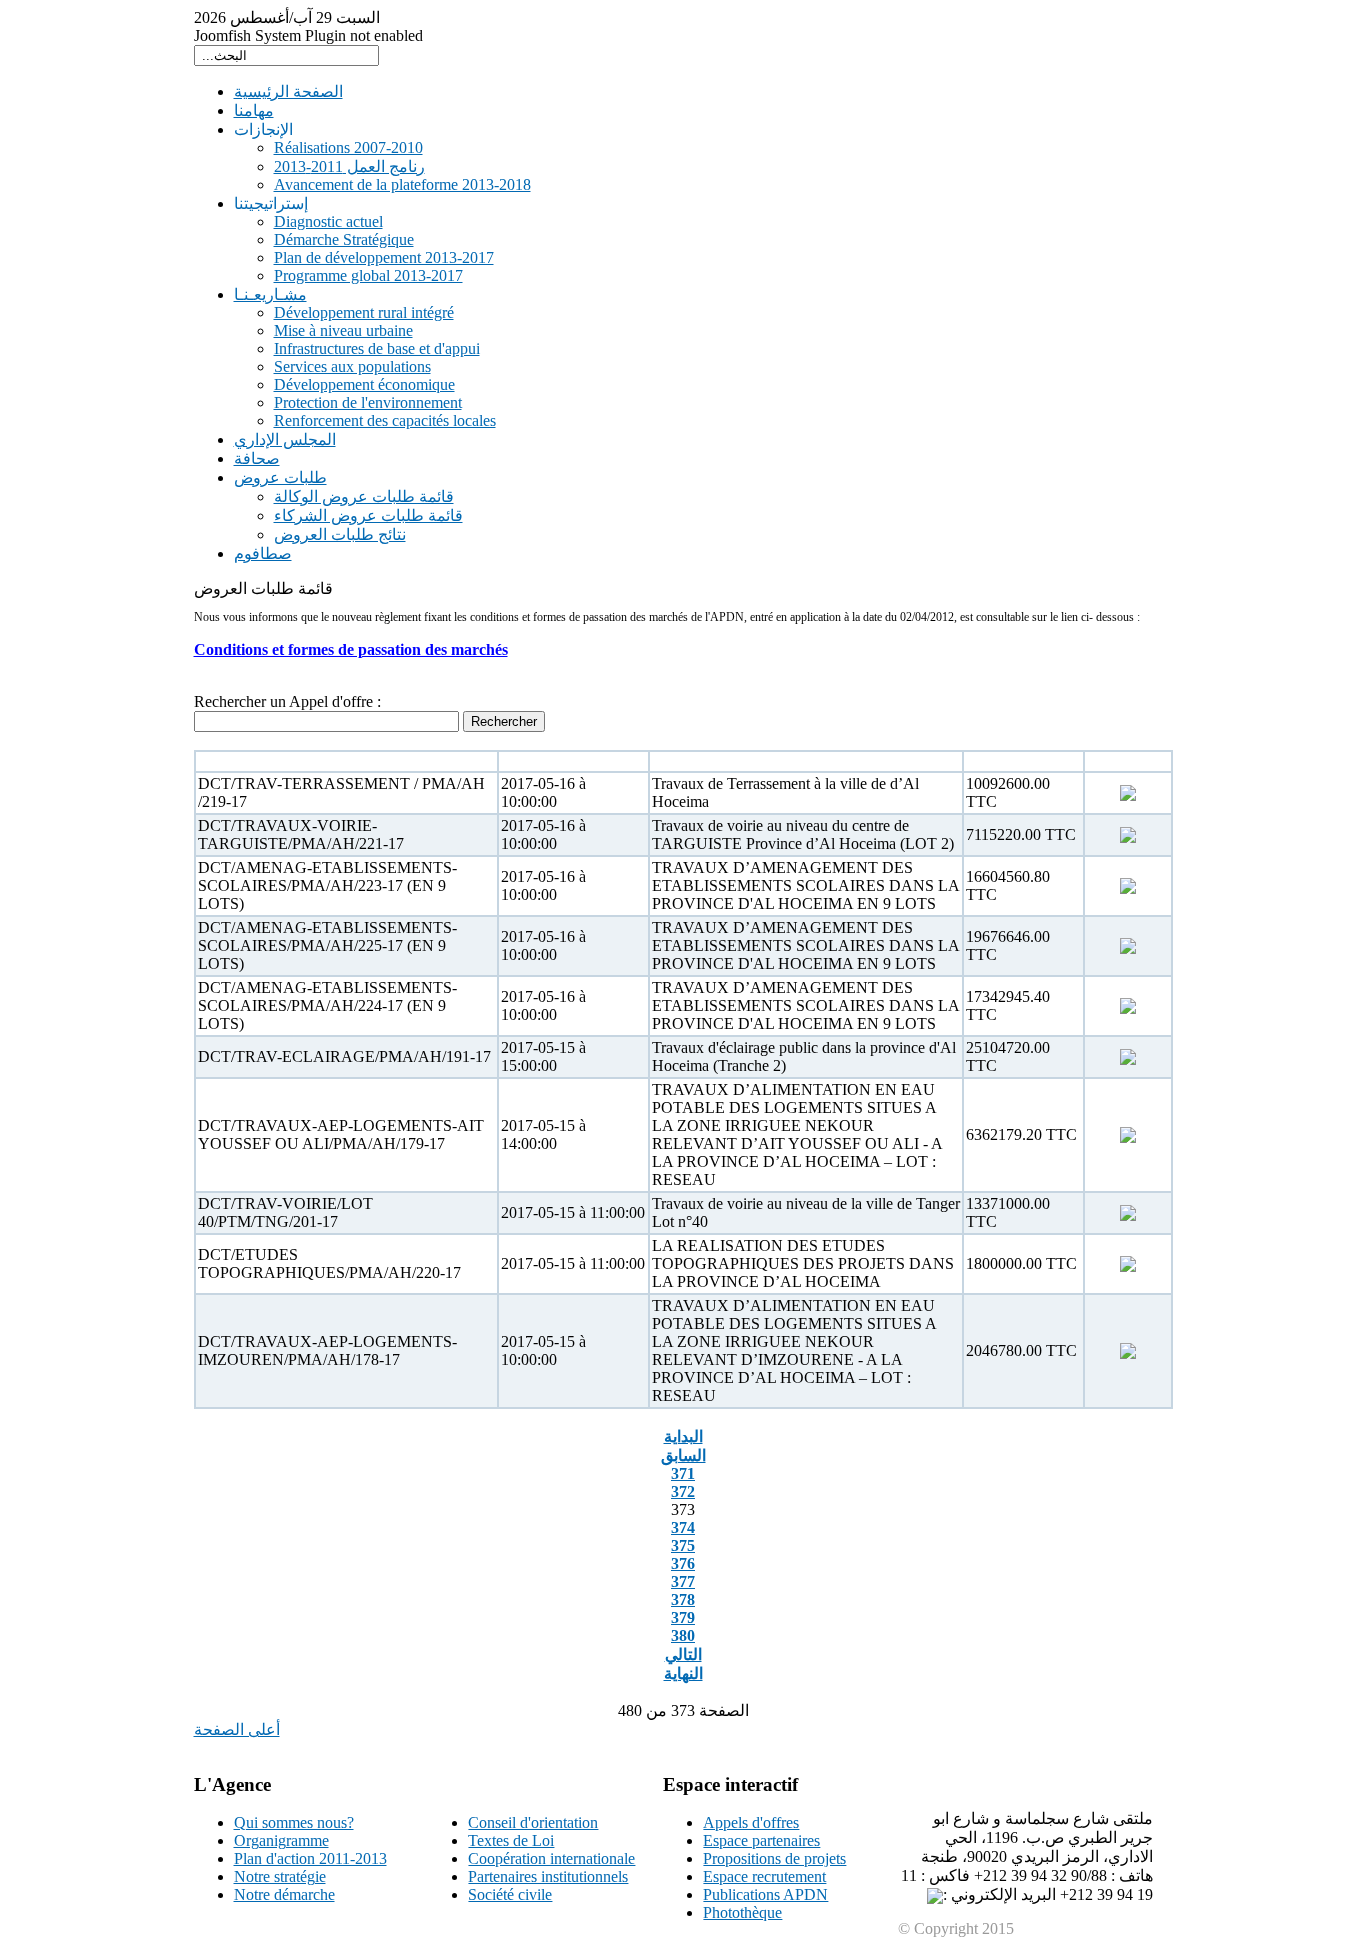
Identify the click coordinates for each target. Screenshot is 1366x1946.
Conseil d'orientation (533, 1822)
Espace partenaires (761, 1840)
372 (683, 1491)
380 (683, 1635)
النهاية (683, 1673)
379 (683, 1617)
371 (683, 1473)
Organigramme (281, 1840)
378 (683, 1599)
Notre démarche (284, 1894)
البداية (683, 1436)
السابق (683, 1455)
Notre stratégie (280, 1876)
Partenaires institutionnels (548, 1876)
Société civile (510, 1894)
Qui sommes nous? (294, 1822)
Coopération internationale (551, 1858)
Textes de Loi (511, 1840)
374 (683, 1527)
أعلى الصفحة (237, 1729)
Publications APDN (765, 1894)
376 (683, 1563)
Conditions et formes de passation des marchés (351, 649)
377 (683, 1581)
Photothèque (742, 1912)
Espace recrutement (764, 1876)
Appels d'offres (751, 1822)
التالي (683, 1654)
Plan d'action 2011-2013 (310, 1858)
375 (683, 1545)
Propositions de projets (774, 1858)
